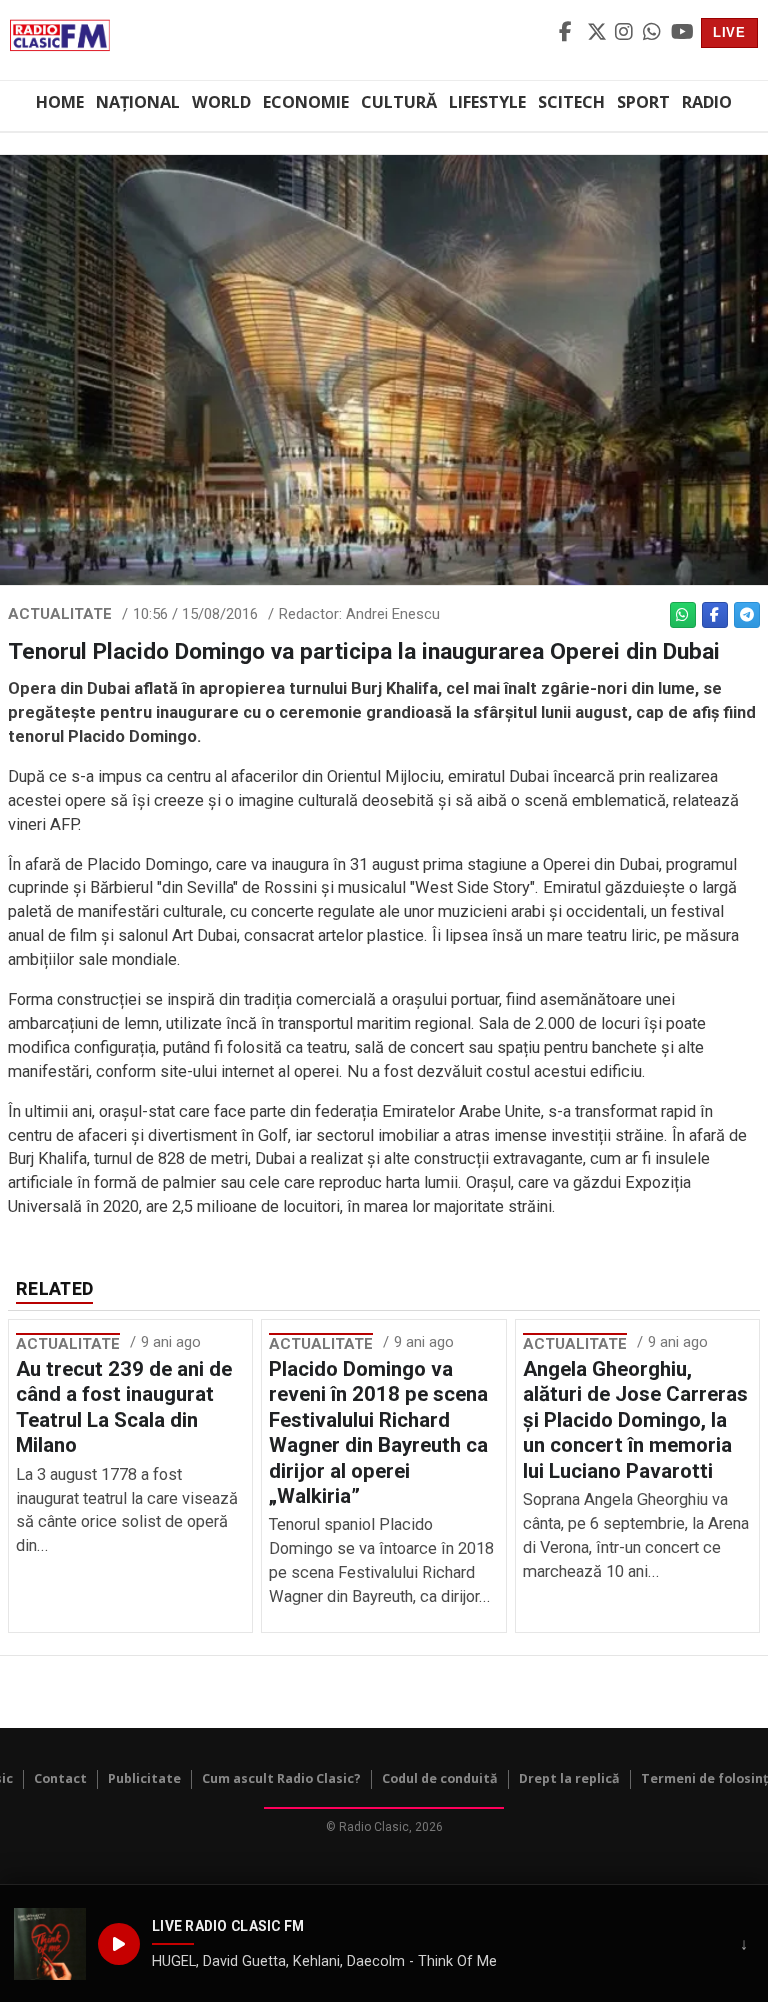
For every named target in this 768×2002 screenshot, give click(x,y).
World (221, 102)
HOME (60, 102)
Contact (60, 1778)
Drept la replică (569, 1778)
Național (138, 102)
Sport (643, 102)
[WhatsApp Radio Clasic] (654, 33)
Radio (707, 102)
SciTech (571, 102)
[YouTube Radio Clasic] (682, 33)
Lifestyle (487, 102)
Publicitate (144, 1778)
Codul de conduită (440, 1778)
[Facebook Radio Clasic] (570, 33)
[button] (50, 1944)
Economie (306, 102)
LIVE (729, 32)
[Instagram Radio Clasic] (626, 33)
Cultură (399, 102)
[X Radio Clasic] (598, 33)
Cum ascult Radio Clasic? (281, 1778)
